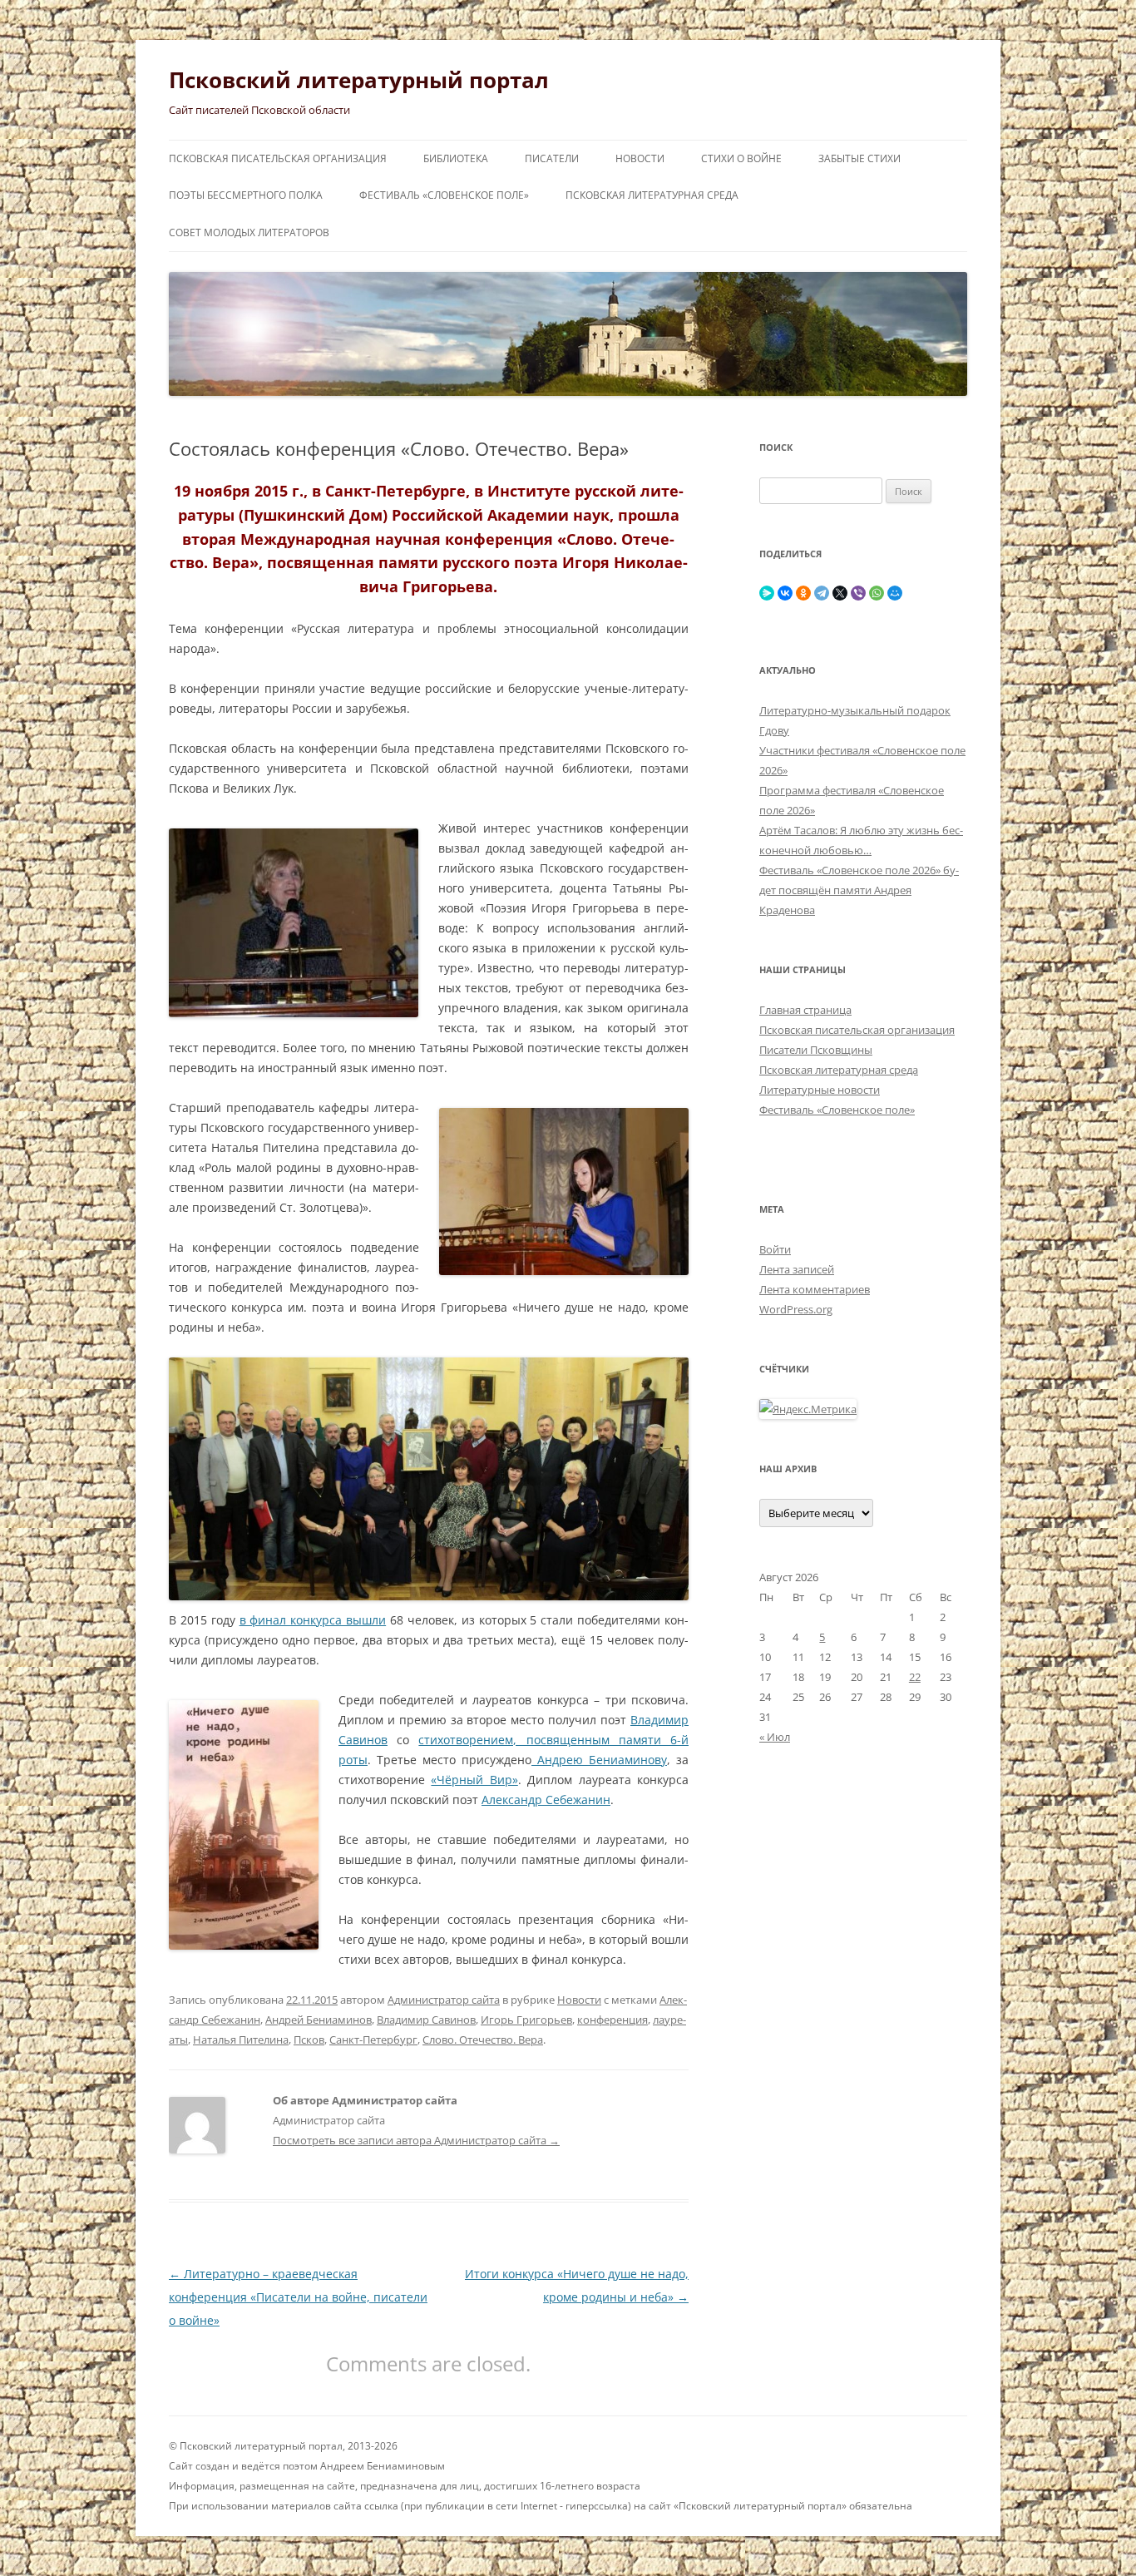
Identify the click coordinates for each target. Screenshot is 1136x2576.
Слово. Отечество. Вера (483, 2040)
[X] (840, 593)
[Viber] (858, 593)
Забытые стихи (859, 158)
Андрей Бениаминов (319, 2020)
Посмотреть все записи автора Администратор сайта (416, 2140)
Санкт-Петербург (373, 2040)
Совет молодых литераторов (249, 232)
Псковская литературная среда (652, 195)
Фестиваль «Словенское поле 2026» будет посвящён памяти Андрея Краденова (859, 890)
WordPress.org (796, 1309)
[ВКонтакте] (785, 593)
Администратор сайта (444, 2000)
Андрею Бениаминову (599, 1760)
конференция (612, 2020)
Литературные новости (820, 1090)
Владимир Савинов (426, 2020)
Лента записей (797, 1269)
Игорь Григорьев (526, 2020)
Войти (775, 1249)
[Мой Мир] (895, 593)
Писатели (552, 158)
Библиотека (456, 158)
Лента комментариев (815, 1289)
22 (915, 1677)
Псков (309, 2040)
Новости (640, 158)
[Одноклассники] (803, 593)
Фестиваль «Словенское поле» (444, 195)
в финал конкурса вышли (313, 1620)
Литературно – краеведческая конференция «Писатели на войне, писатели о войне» (298, 2297)
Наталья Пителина (241, 2040)
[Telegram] (822, 593)
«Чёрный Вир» (474, 1780)
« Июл (775, 1737)
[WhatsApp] (877, 593)
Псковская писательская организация (278, 158)
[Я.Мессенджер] (767, 593)
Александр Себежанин (546, 1800)
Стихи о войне (741, 158)
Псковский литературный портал (359, 80)
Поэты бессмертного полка (246, 195)
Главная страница (805, 1010)
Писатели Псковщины (816, 1050)
